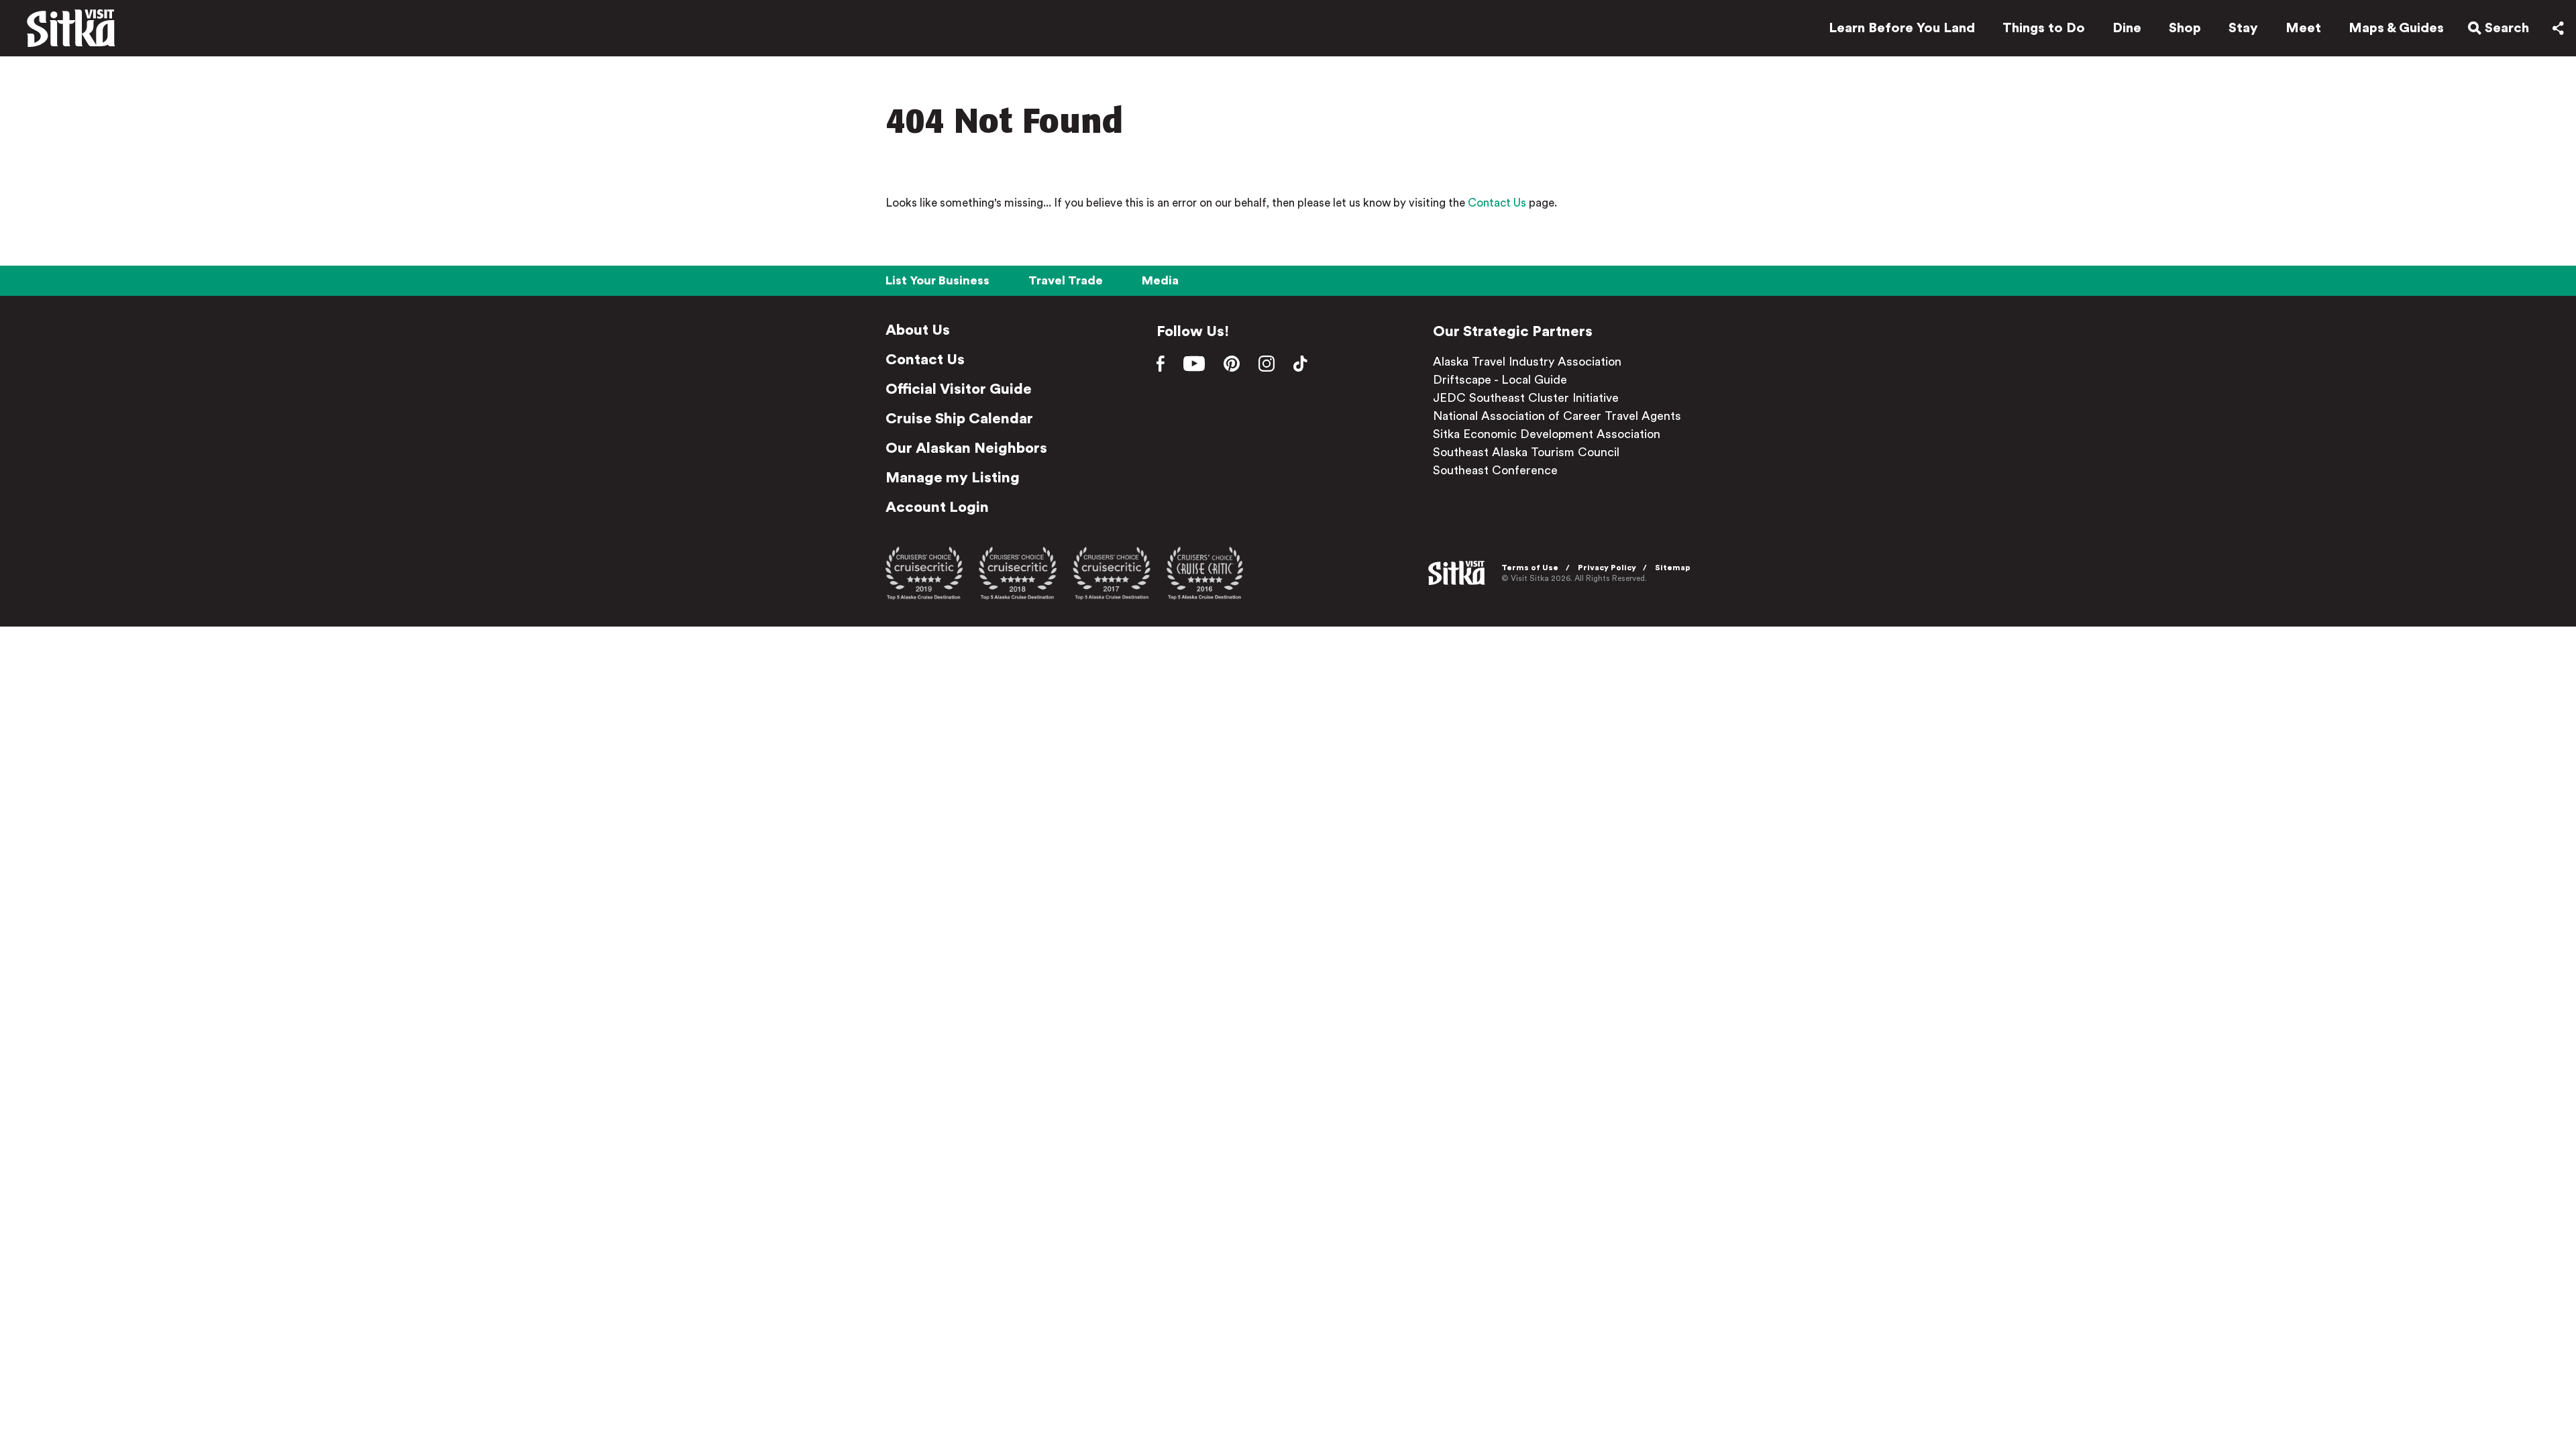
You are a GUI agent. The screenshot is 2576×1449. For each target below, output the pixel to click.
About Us (918, 330)
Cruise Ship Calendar (959, 419)
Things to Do (2044, 28)
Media (1160, 280)
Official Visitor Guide (959, 389)
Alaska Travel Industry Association (1527, 362)
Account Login (937, 507)
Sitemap (1673, 568)
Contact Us (1497, 203)
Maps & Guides (2396, 28)
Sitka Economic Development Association (1547, 434)
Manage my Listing (953, 478)
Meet (2303, 28)
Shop (2185, 28)
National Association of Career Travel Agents (1557, 416)
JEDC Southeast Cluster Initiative (1526, 398)
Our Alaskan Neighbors (966, 448)
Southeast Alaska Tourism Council (1526, 452)
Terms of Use (1530, 568)
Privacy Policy (1607, 568)
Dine (2127, 28)
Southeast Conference (1495, 470)
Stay (2243, 28)
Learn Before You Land (1902, 28)
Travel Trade (1066, 280)
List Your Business (937, 280)
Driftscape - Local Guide (1500, 380)
